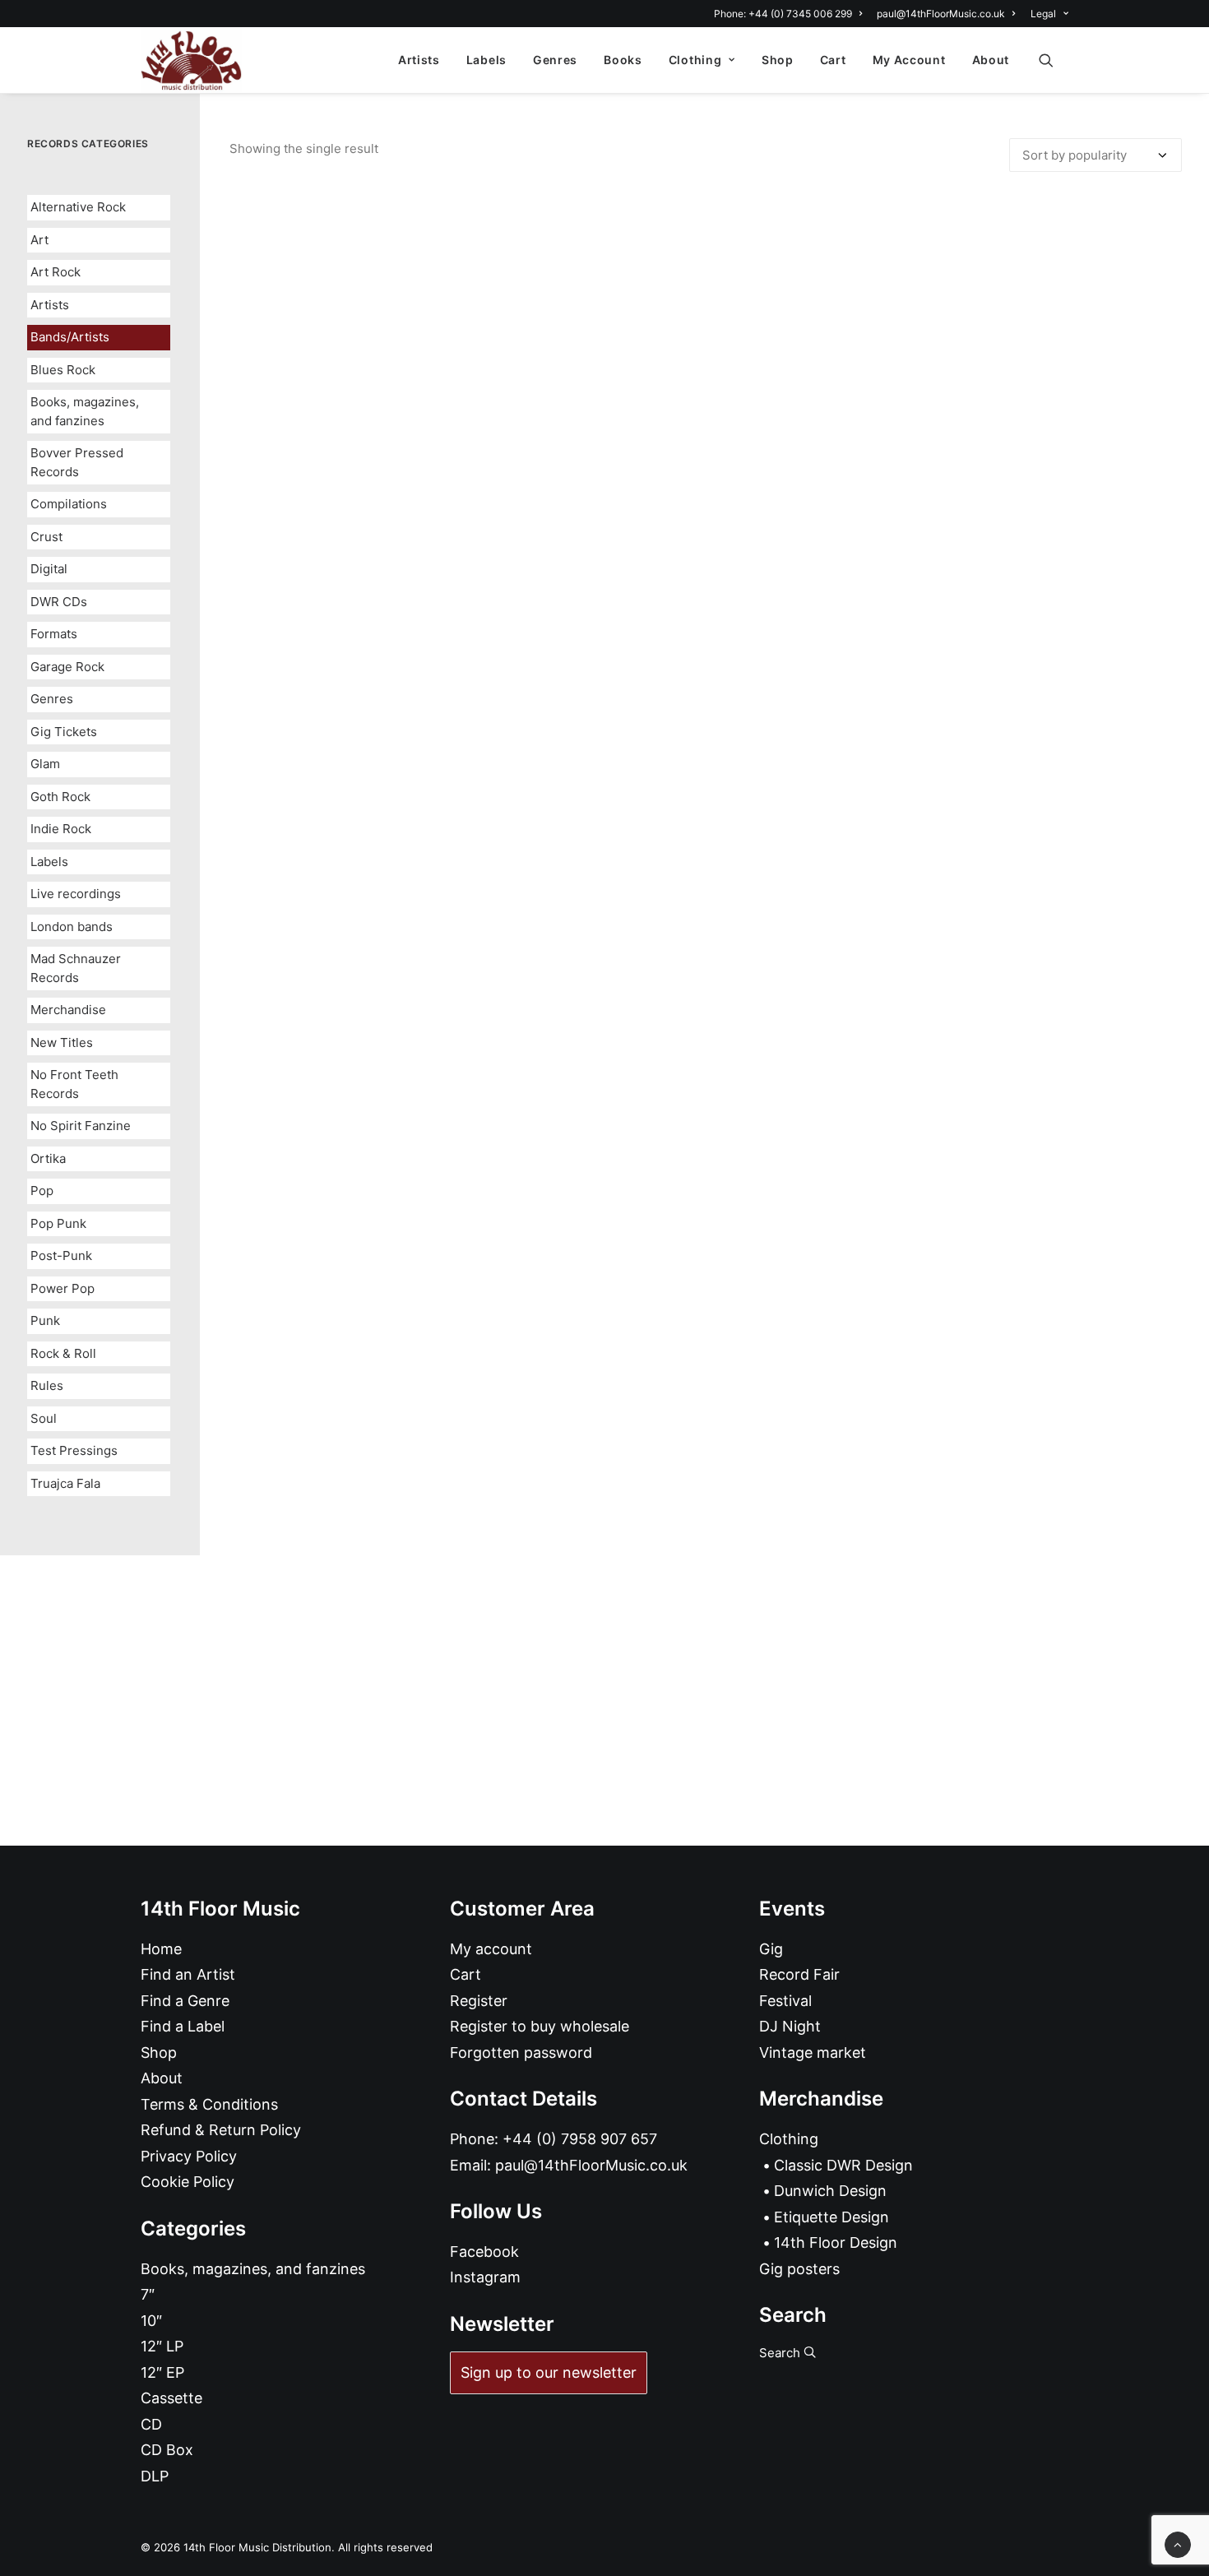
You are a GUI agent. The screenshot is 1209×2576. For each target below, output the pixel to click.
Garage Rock (67, 667)
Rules (47, 1385)
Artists (419, 60)
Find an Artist (188, 1974)
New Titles (62, 1042)
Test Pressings (74, 1450)
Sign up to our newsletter (549, 2372)
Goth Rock (60, 797)
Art (39, 240)
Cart (833, 60)
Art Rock (56, 272)
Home (161, 1949)
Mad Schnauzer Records (76, 968)
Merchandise (68, 1010)
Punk (45, 1320)
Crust (46, 537)
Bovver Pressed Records (77, 462)
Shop (778, 60)
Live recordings (76, 894)
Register (479, 2001)
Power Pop (63, 1288)
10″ (151, 2321)
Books (623, 60)
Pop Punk (58, 1223)
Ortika (48, 1158)
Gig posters (799, 2269)
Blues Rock (63, 370)
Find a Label (183, 2026)
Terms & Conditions (209, 2104)
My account (491, 1949)
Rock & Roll (63, 1353)
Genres (555, 60)
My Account (909, 60)
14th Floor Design (836, 2242)
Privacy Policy (189, 2156)
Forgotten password (521, 2052)
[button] (1054, 60)
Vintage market (813, 2052)
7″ (148, 2294)
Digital (49, 569)
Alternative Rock (78, 207)
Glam (45, 764)
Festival (785, 2001)
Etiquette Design (831, 2217)
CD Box (167, 2450)
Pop (42, 1191)
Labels (486, 60)
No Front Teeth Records (74, 1084)
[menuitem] (791, 14)
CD (151, 2424)
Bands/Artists (70, 337)
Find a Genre (185, 2001)
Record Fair (799, 1974)
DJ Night (790, 2026)
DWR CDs (59, 602)
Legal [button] (1043, 14)
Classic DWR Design (843, 2165)
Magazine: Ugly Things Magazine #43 (706, 1208)
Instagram (485, 2277)
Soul (44, 1418)
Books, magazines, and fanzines (85, 411)
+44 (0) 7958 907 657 (580, 2139)
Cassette (171, 2398)
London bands (72, 927)
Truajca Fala (65, 1483)
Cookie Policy (188, 2182)
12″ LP (162, 2346)
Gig (771, 1949)
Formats (54, 634)
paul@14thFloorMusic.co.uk (941, 14)
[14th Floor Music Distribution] (191, 60)
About (991, 60)
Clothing (695, 60)
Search (781, 2353)
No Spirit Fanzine (81, 1126)
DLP (155, 2476)
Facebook (484, 2252)
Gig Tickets (64, 732)
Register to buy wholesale (540, 2026)
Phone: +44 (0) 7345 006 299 (783, 14)
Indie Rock (61, 829)
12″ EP (162, 2372)
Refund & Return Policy (221, 2130)
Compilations (69, 504)
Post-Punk (61, 1256)
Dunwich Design (830, 2191)
